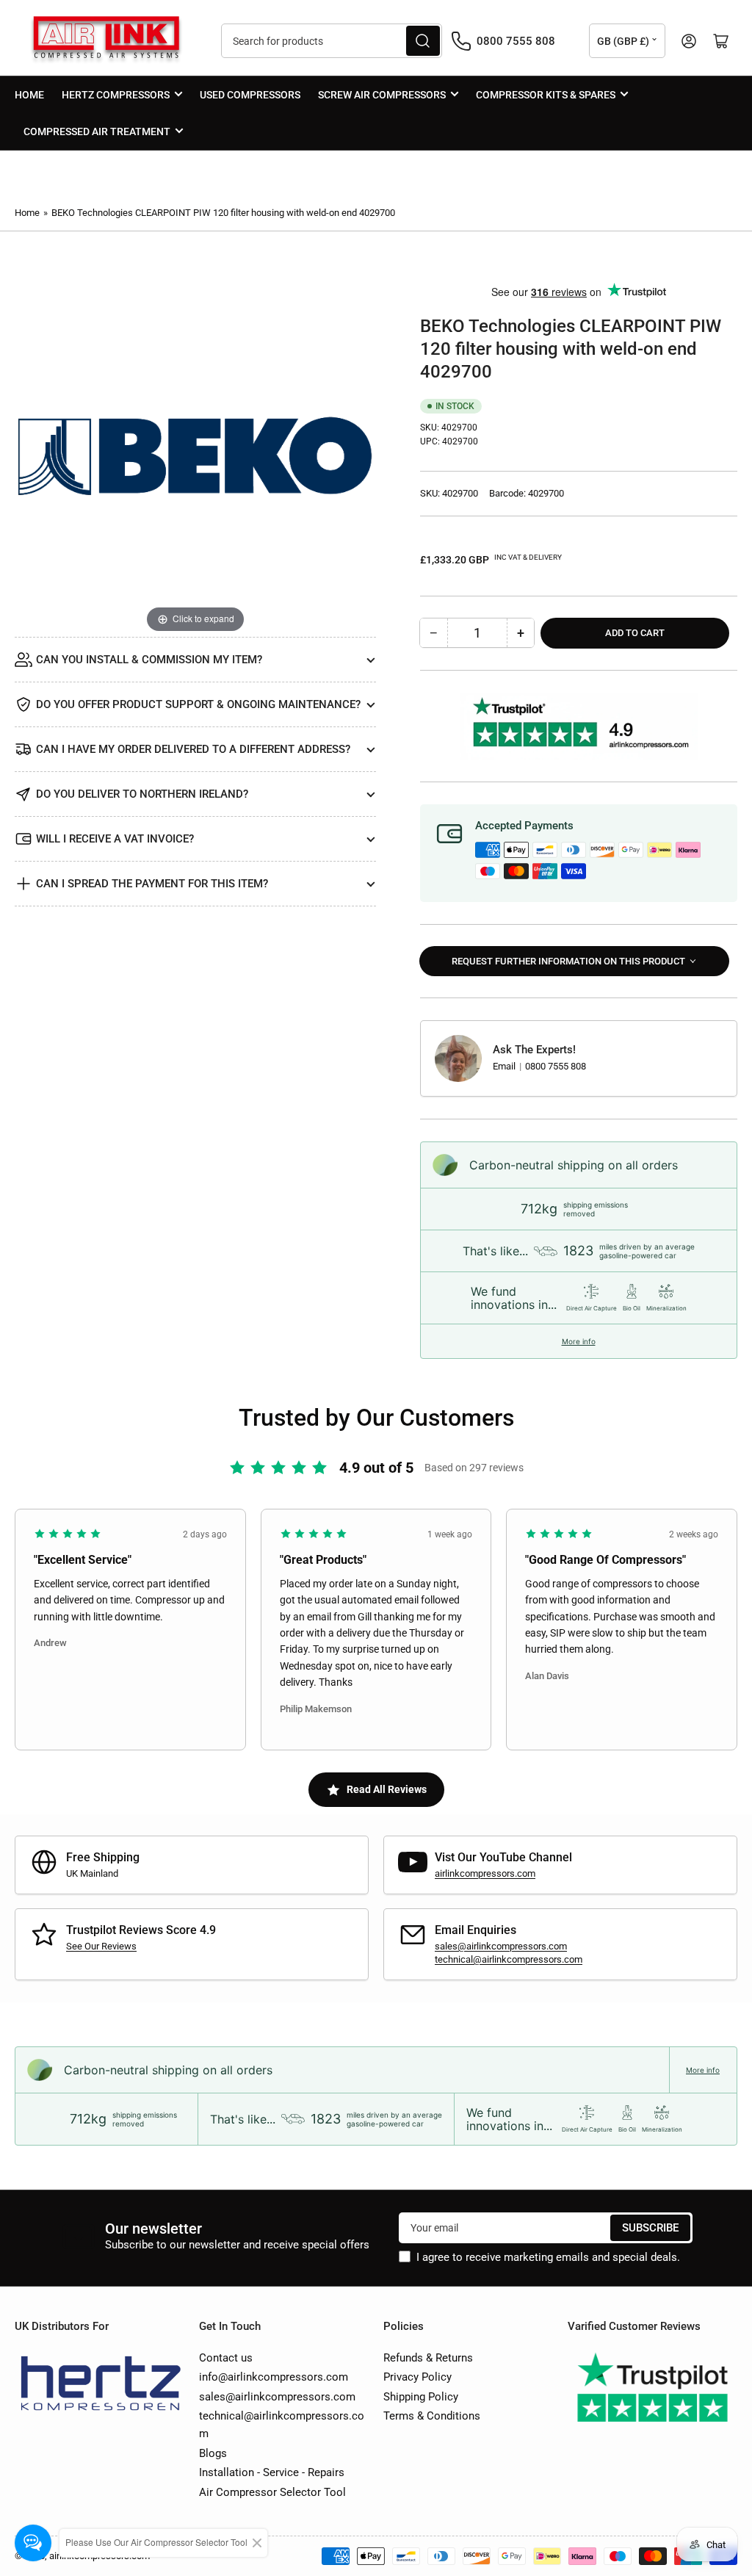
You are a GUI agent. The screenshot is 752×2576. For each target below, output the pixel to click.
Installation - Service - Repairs (272, 2472)
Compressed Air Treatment (97, 131)
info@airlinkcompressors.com (274, 2377)
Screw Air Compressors (382, 95)
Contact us (226, 2358)
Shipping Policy (421, 2397)
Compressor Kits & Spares (546, 95)
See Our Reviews (101, 1946)
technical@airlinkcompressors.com (509, 1959)
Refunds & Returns (428, 2358)
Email (505, 1066)
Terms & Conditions (432, 2416)
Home (29, 95)
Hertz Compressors (116, 95)
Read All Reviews (387, 1789)
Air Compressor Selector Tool (272, 2492)
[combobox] (332, 41)
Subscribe (650, 2228)
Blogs (213, 2453)
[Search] (423, 41)
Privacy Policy (417, 2377)
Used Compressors (250, 95)
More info (579, 1341)
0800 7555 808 (556, 1066)
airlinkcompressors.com (485, 1873)
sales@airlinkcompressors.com (501, 1946)
